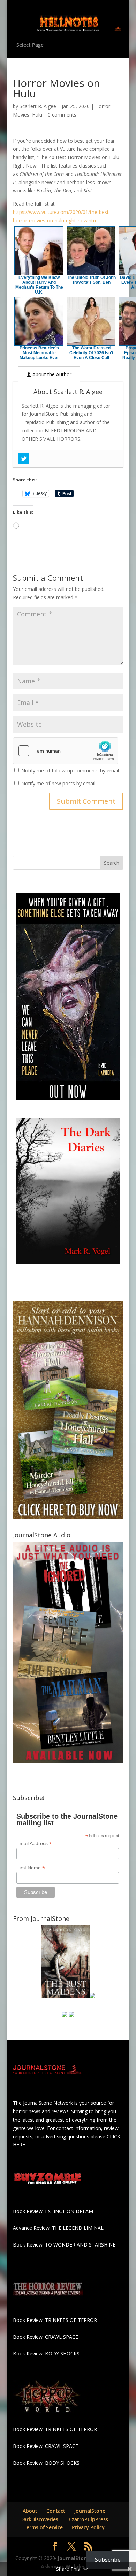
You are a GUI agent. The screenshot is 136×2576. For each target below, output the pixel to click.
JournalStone (90, 2511)
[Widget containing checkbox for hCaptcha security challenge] (66, 751)
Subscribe (108, 2560)
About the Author (51, 374)
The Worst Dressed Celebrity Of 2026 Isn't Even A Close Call (91, 353)
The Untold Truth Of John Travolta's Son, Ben (91, 280)
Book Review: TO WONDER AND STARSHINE (64, 2245)
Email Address (34, 1844)
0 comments (62, 115)
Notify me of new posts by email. (59, 783)
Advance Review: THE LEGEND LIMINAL (58, 2228)
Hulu (37, 115)
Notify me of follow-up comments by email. (71, 770)
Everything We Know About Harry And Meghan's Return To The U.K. (39, 285)
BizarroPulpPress (88, 2519)
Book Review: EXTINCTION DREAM (53, 2211)
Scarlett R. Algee (38, 106)
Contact (56, 2511)
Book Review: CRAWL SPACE (46, 2337)
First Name (31, 1868)
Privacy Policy (88, 2527)
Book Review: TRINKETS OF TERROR (55, 2320)
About (30, 2511)
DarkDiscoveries (39, 2519)
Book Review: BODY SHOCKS (46, 2354)
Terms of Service (43, 2527)
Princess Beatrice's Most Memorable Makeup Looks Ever (39, 353)
